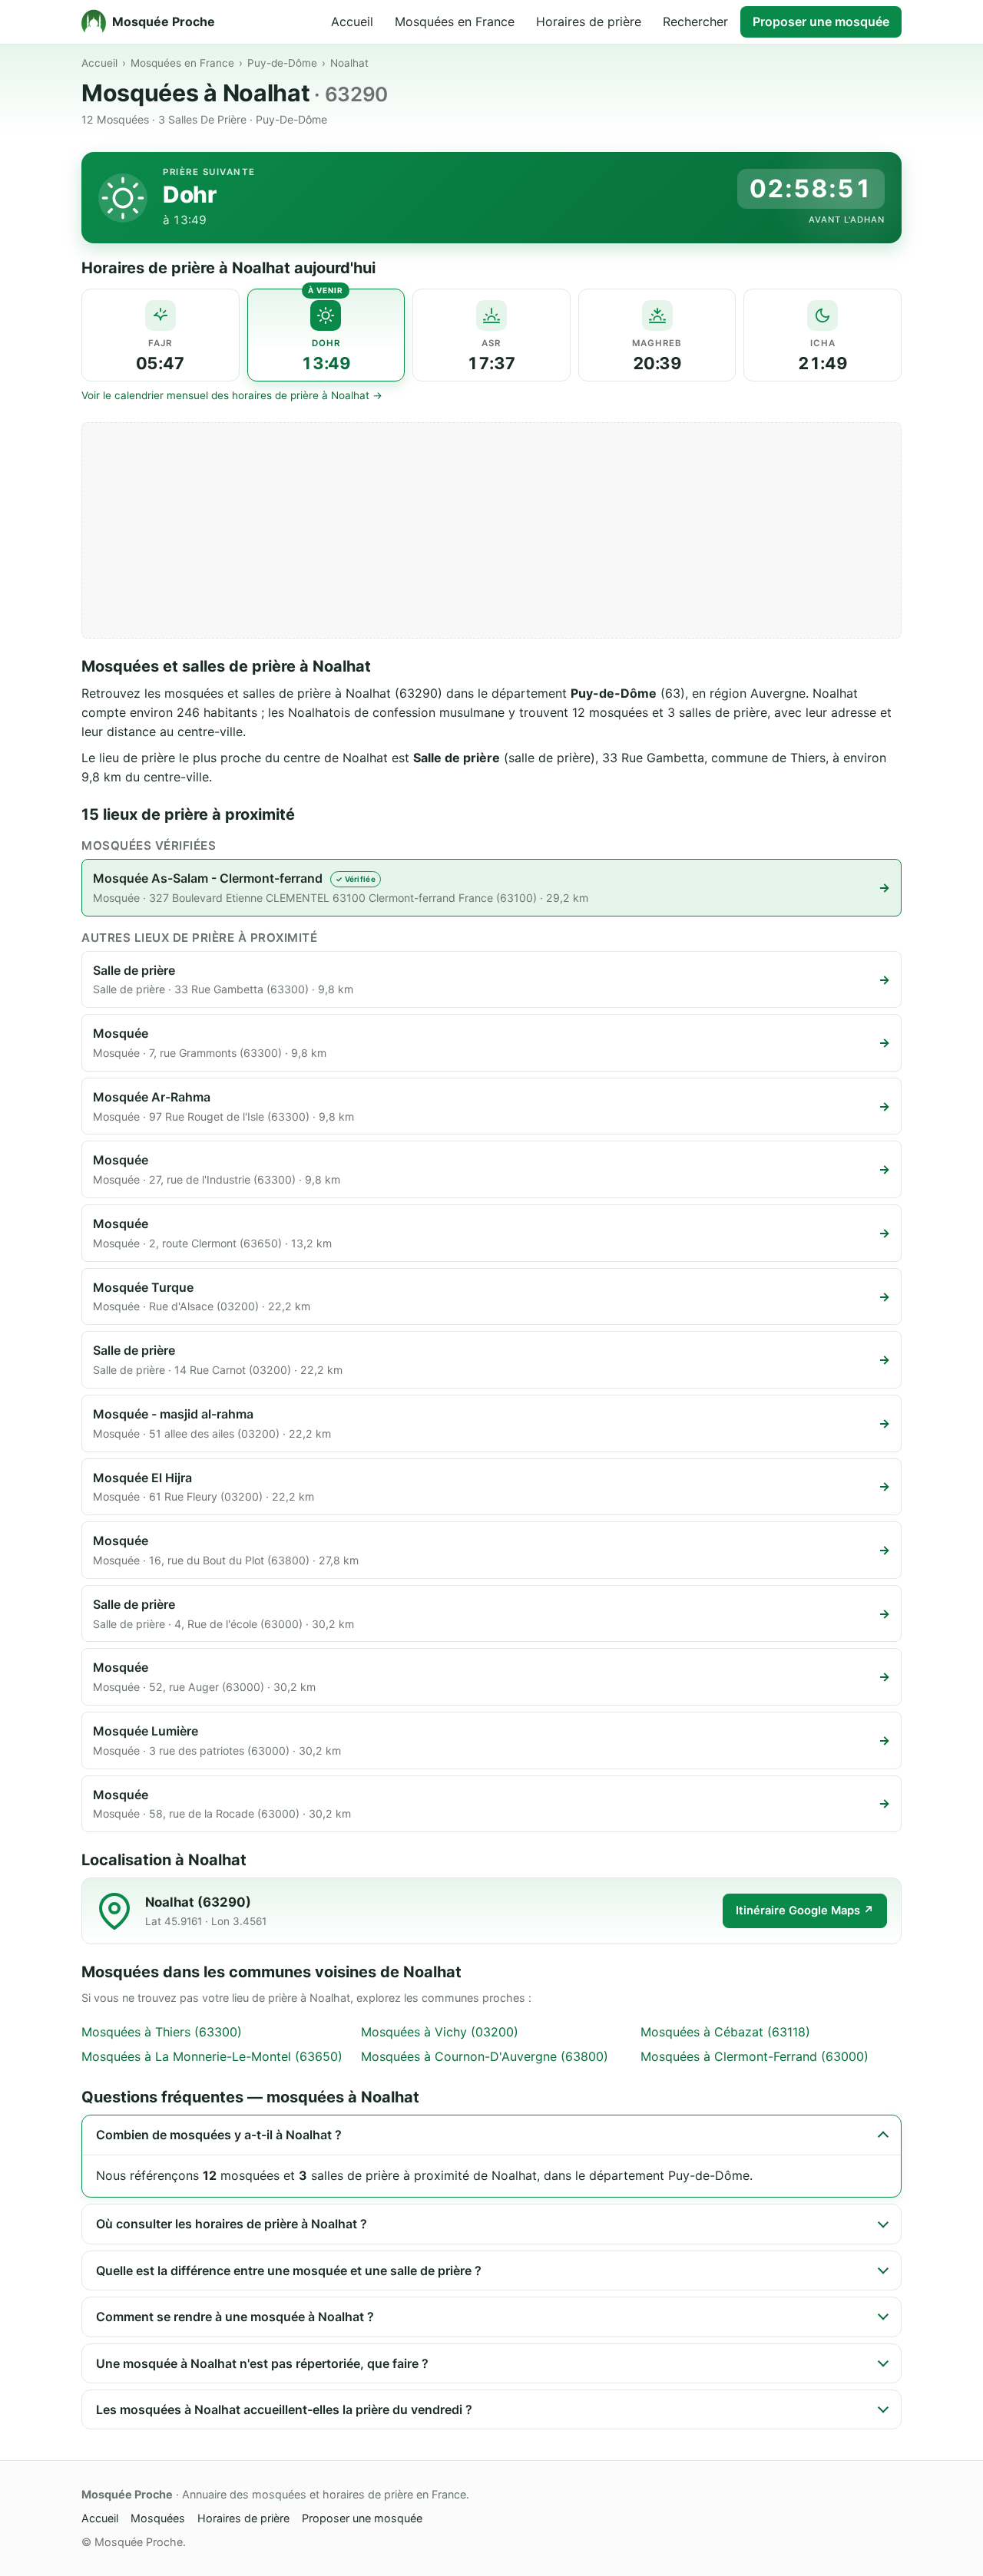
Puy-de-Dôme (282, 63)
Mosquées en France (455, 21)
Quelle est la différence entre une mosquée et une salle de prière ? (289, 2271)
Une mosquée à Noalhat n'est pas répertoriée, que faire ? (262, 2363)
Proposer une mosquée (821, 21)
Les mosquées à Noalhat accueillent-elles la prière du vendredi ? (284, 2409)
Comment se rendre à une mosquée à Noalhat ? (235, 2317)
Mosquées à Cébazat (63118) (725, 2032)
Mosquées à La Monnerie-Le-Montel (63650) (212, 2056)
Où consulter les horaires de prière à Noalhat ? (232, 2224)
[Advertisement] (491, 530)
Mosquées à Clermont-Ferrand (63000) (755, 2056)
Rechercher (695, 21)
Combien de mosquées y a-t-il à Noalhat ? (219, 2135)
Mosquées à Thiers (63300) (162, 2032)
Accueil (352, 21)
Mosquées (158, 2518)
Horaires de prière (589, 21)
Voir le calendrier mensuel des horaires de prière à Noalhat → (232, 395)
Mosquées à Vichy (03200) (440, 2032)
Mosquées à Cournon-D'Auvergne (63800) (485, 2056)
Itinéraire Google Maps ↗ (805, 1911)
